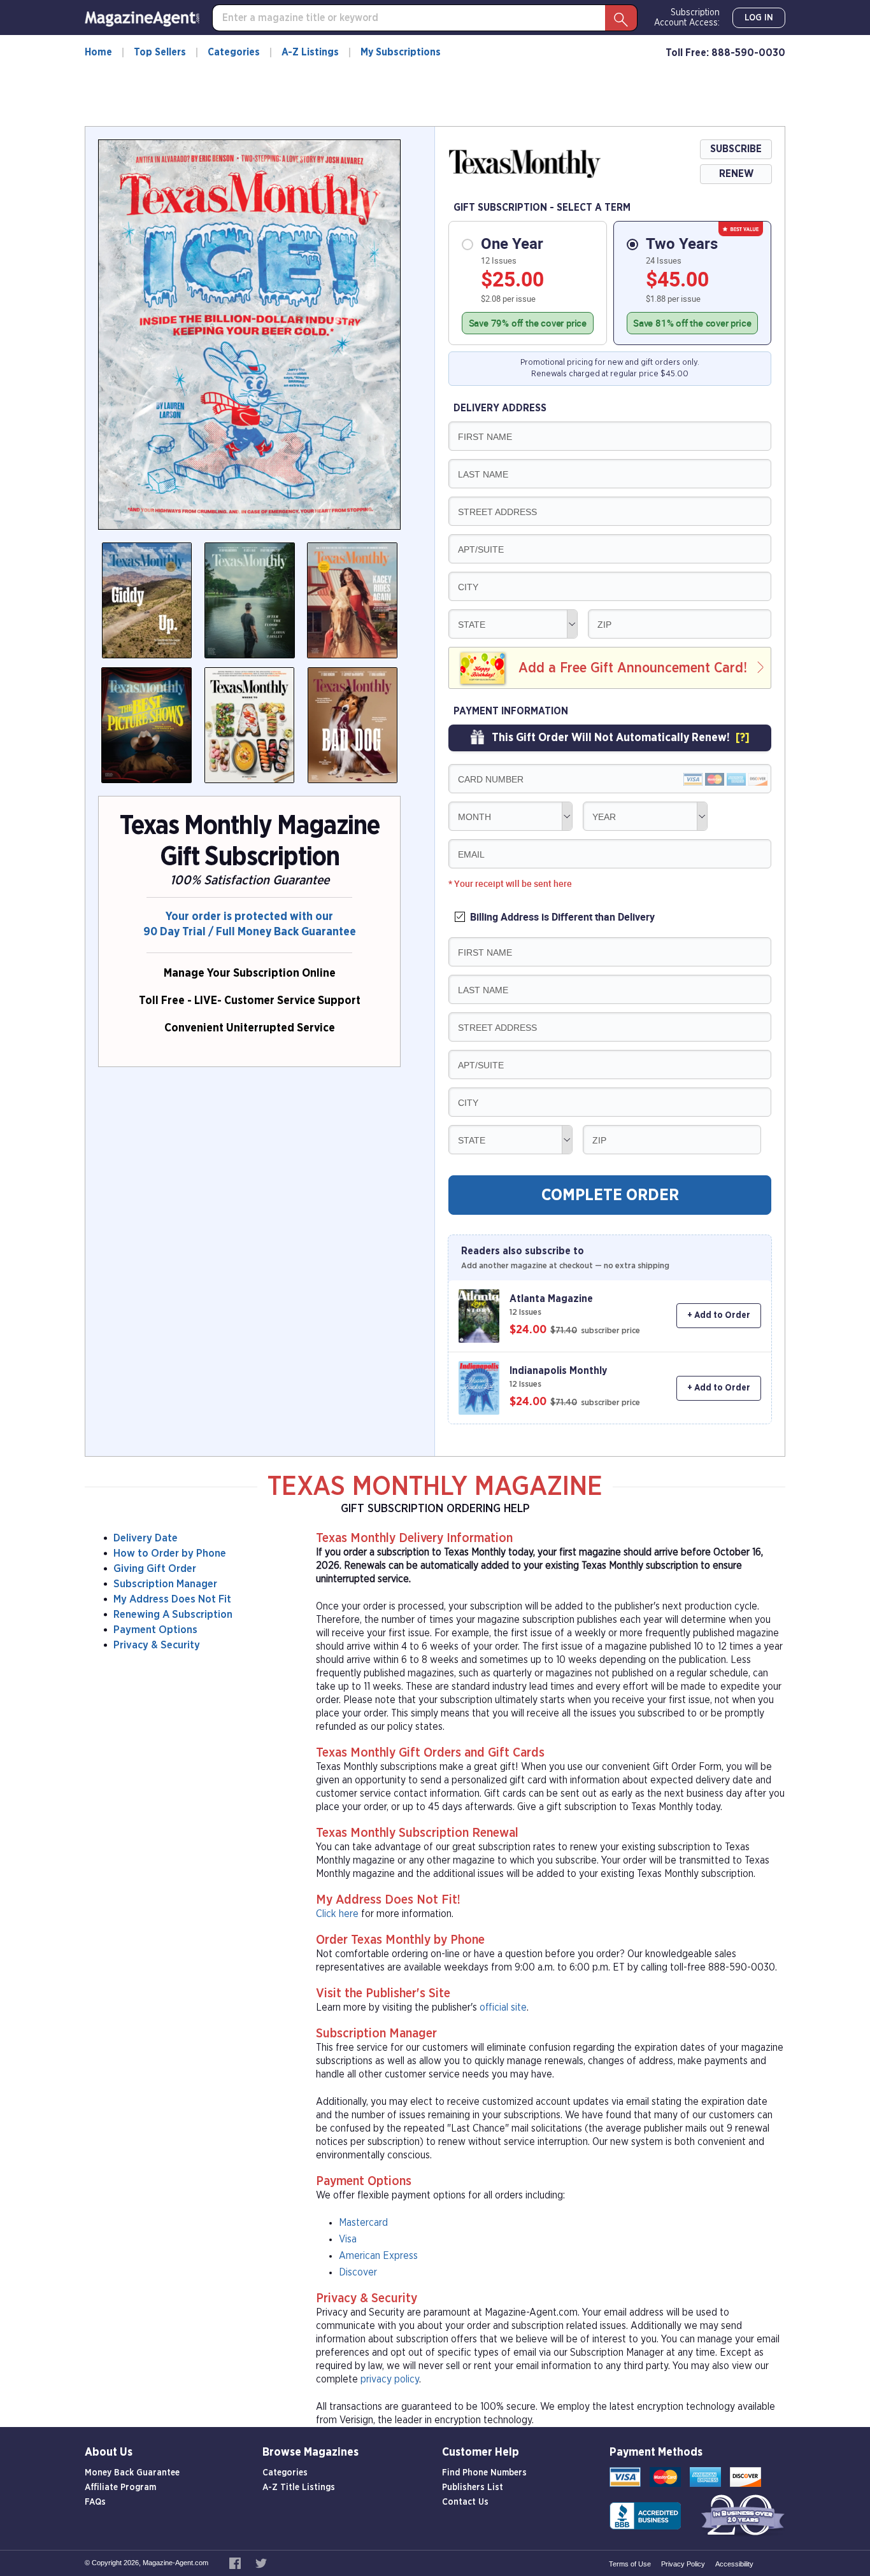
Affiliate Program (120, 2488)
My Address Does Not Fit (172, 1599)
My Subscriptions (401, 52)
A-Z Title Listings (299, 2488)
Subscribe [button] (736, 149)
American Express (378, 2256)
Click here (337, 1914)
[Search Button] (621, 18)
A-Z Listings (310, 52)
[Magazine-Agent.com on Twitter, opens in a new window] (261, 2563)
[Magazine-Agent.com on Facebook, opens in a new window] (236, 2563)
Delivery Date (146, 1538)
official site (503, 2007)
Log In (759, 18)
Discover (358, 2272)
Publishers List (473, 2488)
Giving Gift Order (155, 1568)
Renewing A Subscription (173, 1614)
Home (98, 52)
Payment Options (155, 1630)
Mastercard (363, 2223)
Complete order (610, 1195)
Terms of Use (630, 2564)
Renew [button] (736, 174)
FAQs (95, 2502)
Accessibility (734, 2564)
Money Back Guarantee (132, 2473)
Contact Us (465, 2502)
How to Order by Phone (170, 1553)
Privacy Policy (683, 2564)
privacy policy (390, 2379)
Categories (234, 52)
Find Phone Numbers (484, 2473)
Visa (348, 2239)
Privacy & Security (157, 1645)
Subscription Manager (165, 1584)
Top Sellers (160, 52)
